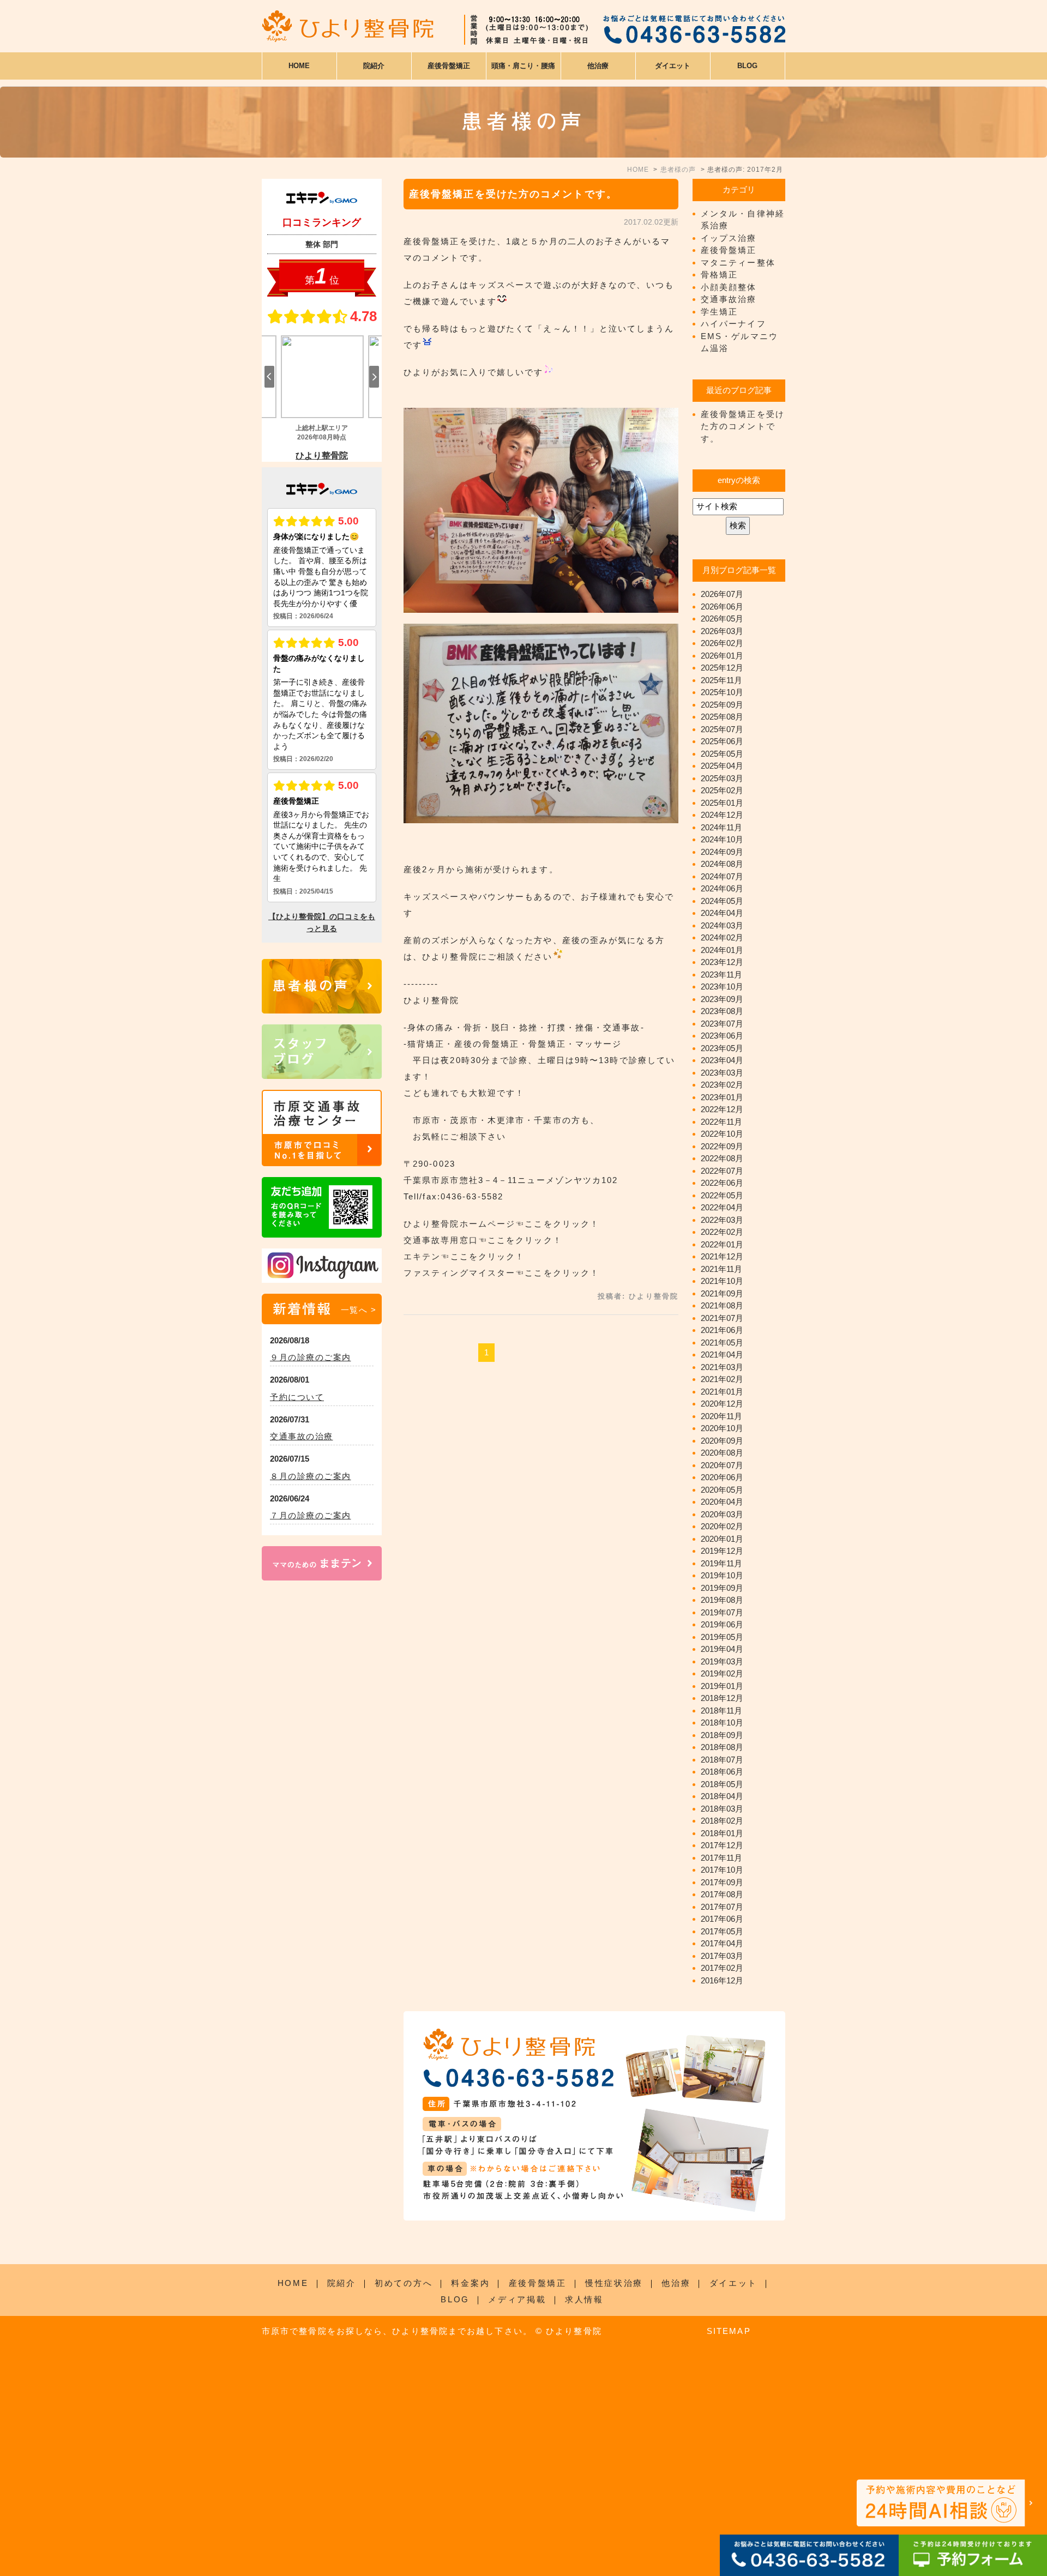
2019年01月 (722, 1686)
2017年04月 (722, 1943)
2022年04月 (722, 1207)
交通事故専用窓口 (441, 1240)
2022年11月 (721, 1122)
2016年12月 (722, 1980)
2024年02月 (722, 937)
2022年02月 (722, 1232)
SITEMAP (729, 2331)
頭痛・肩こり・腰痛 (523, 66)
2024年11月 (721, 827)
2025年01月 (722, 803)
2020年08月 (722, 1453)
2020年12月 (722, 1404)
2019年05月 (722, 1637)
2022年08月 (722, 1158)
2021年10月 (722, 1281)
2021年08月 (722, 1305)
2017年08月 (722, 1894)
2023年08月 (722, 1011)
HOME (299, 66)
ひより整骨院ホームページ (459, 1224)
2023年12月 (722, 962)
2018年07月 (722, 1760)
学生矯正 (719, 312)
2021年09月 (722, 1293)
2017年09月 (722, 1882)
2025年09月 (722, 705)
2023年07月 (722, 1024)
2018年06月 (722, 1772)
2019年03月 (722, 1661)
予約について (297, 1397)
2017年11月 (721, 1858)
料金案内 (470, 2283)
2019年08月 (722, 1600)
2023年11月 (721, 975)
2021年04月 (722, 1355)
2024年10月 (722, 839)
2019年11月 (721, 1563)
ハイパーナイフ (733, 324)
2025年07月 (722, 729)
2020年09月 (722, 1441)
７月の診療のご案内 (311, 1515)
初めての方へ (404, 2283)
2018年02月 (722, 1821)
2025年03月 (722, 778)
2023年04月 (722, 1060)
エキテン (422, 1256)
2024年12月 (722, 815)
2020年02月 (722, 1526)
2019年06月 (722, 1624)
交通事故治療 (729, 299)
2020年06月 (722, 1477)
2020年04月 (722, 1502)
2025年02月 (722, 790)
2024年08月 (722, 864)
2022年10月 (722, 1134)
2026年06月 (722, 607)
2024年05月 (722, 901)
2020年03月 (722, 1514)
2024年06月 (722, 888)
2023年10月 (722, 987)
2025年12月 (722, 668)
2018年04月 (722, 1796)
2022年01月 (722, 1244)
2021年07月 (722, 1318)
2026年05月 (722, 619)
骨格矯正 (719, 275)
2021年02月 (722, 1379)
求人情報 (584, 2299)
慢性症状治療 (614, 2283)
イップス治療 (729, 238)
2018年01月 (722, 1833)
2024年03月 (722, 925)
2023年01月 (722, 1097)
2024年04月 (722, 913)
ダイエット (734, 2283)
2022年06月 (722, 1183)
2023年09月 (722, 999)
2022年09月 (722, 1146)
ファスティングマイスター (459, 1273)
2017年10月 (722, 1870)
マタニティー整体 (738, 263)
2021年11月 (721, 1269)
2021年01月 (722, 1392)
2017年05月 (722, 1931)
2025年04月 (722, 766)
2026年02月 (722, 643)
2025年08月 (722, 717)
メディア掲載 (517, 2299)
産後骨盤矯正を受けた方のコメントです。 (513, 194)
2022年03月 (722, 1220)
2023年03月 (722, 1073)
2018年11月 (721, 1711)
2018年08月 (722, 1747)
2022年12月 (722, 1109)
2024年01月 (722, 950)
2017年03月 (722, 1956)
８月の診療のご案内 (311, 1476)
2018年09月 (722, 1735)
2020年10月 (722, 1428)
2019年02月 (722, 1673)
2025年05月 (722, 754)
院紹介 (342, 2283)
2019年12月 (722, 1551)
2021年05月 (722, 1343)
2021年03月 (722, 1367)
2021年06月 (722, 1330)
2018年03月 (722, 1809)
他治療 (676, 2283)
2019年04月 (722, 1649)
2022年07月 (722, 1171)
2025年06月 (722, 741)
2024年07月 (722, 876)
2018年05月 (722, 1784)
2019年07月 (722, 1612)
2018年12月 (722, 1698)
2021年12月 (722, 1256)
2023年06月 (722, 1036)
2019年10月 (722, 1575)
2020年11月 (721, 1416)
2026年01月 (722, 656)
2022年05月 (722, 1195)
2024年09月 (722, 852)
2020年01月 (722, 1539)
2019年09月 (722, 1588)
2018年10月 (722, 1723)
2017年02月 (722, 1968)
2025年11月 (721, 680)
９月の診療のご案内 (311, 1357)
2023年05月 (722, 1048)
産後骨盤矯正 (729, 250)
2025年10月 (722, 692)
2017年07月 (722, 1907)
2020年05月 (722, 1490)
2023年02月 (722, 1085)
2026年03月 (722, 631)
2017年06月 (722, 1919)
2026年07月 (722, 594)
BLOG (455, 2299)
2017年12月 (722, 1845)
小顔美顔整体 (729, 287)
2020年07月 (722, 1465)
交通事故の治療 (302, 1436)
